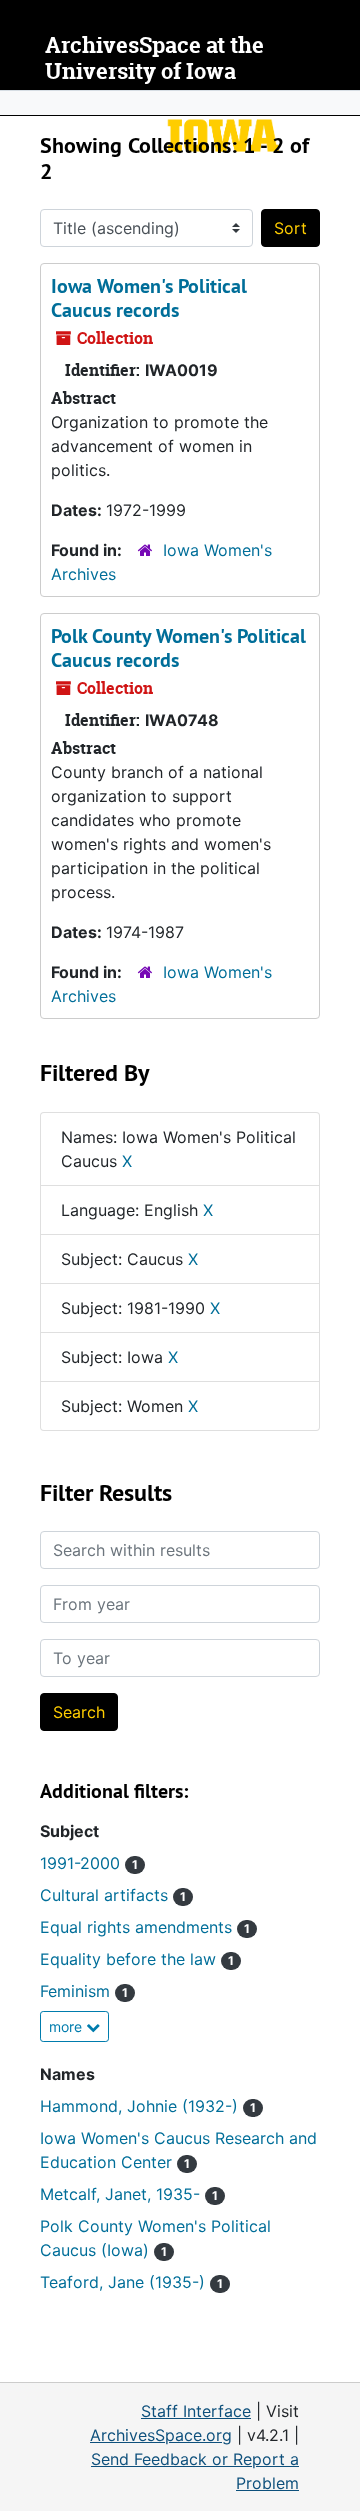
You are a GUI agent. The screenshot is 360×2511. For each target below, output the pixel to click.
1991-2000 (89, 1863)
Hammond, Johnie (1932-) (148, 2106)
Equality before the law (137, 1959)
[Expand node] (340, 103)
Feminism (84, 1991)
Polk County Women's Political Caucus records (178, 648)
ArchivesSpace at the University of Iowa (154, 58)
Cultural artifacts (113, 1895)
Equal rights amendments (145, 1927)
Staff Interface (196, 2411)
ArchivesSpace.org (161, 2435)
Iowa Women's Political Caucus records (149, 298)
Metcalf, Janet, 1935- (129, 2194)
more (67, 2026)
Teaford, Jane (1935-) (131, 2282)
